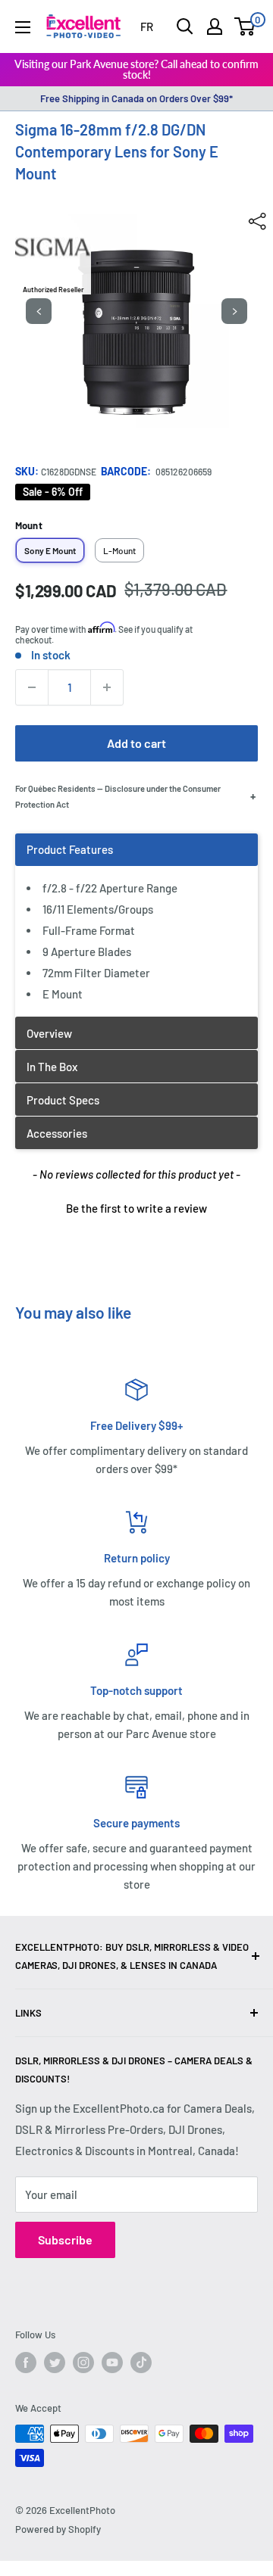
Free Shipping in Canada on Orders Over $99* (136, 98)
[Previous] (39, 311)
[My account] (215, 26)
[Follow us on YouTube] (112, 2363)
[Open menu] (23, 27)
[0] (245, 26)
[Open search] (185, 26)
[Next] (234, 311)
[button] (136, 1207)
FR (147, 26)
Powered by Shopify (58, 2529)
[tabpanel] (136, 925)
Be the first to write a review (136, 1208)
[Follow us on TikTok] (141, 2363)
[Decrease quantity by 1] (32, 687)
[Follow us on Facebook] (26, 2363)
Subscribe (65, 2240)
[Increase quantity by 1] (107, 687)
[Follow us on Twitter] (55, 2363)
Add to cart (136, 743)
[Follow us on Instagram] (83, 2363)
